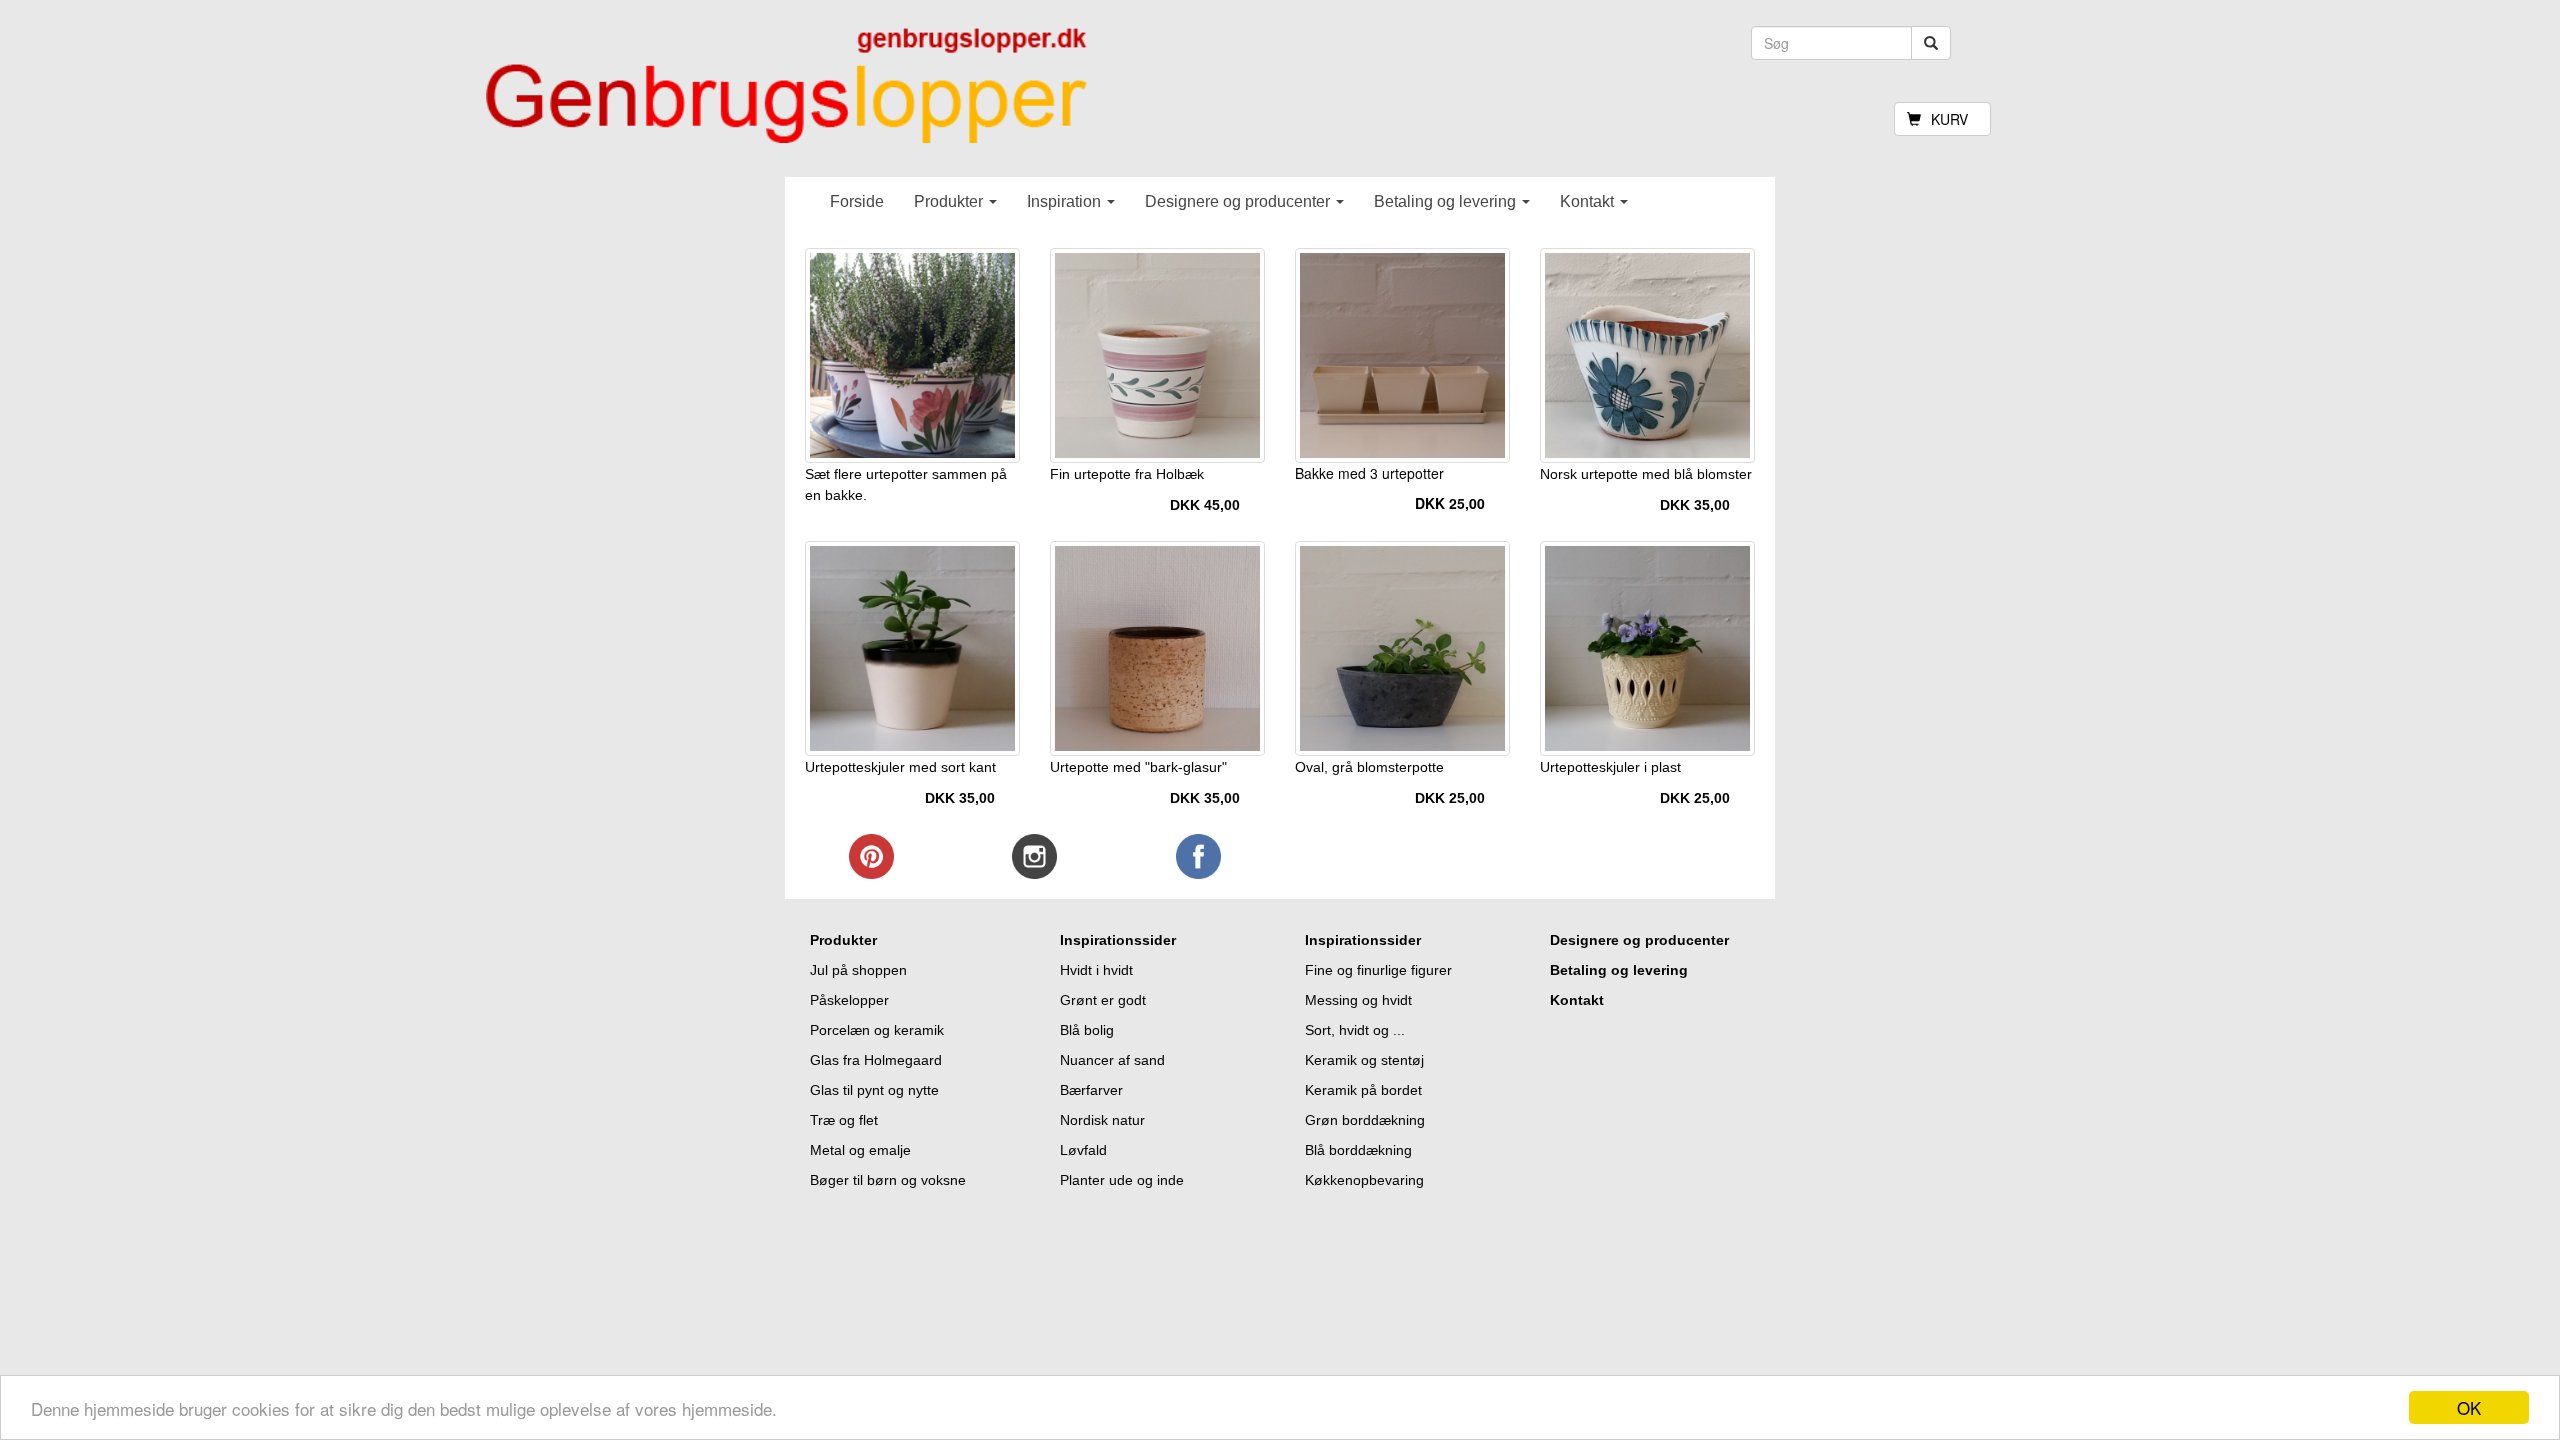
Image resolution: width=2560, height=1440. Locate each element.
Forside (857, 201)
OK (2469, 1407)
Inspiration (1066, 201)
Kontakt (1589, 201)
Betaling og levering (1447, 201)
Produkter (950, 201)
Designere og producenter (1239, 201)
